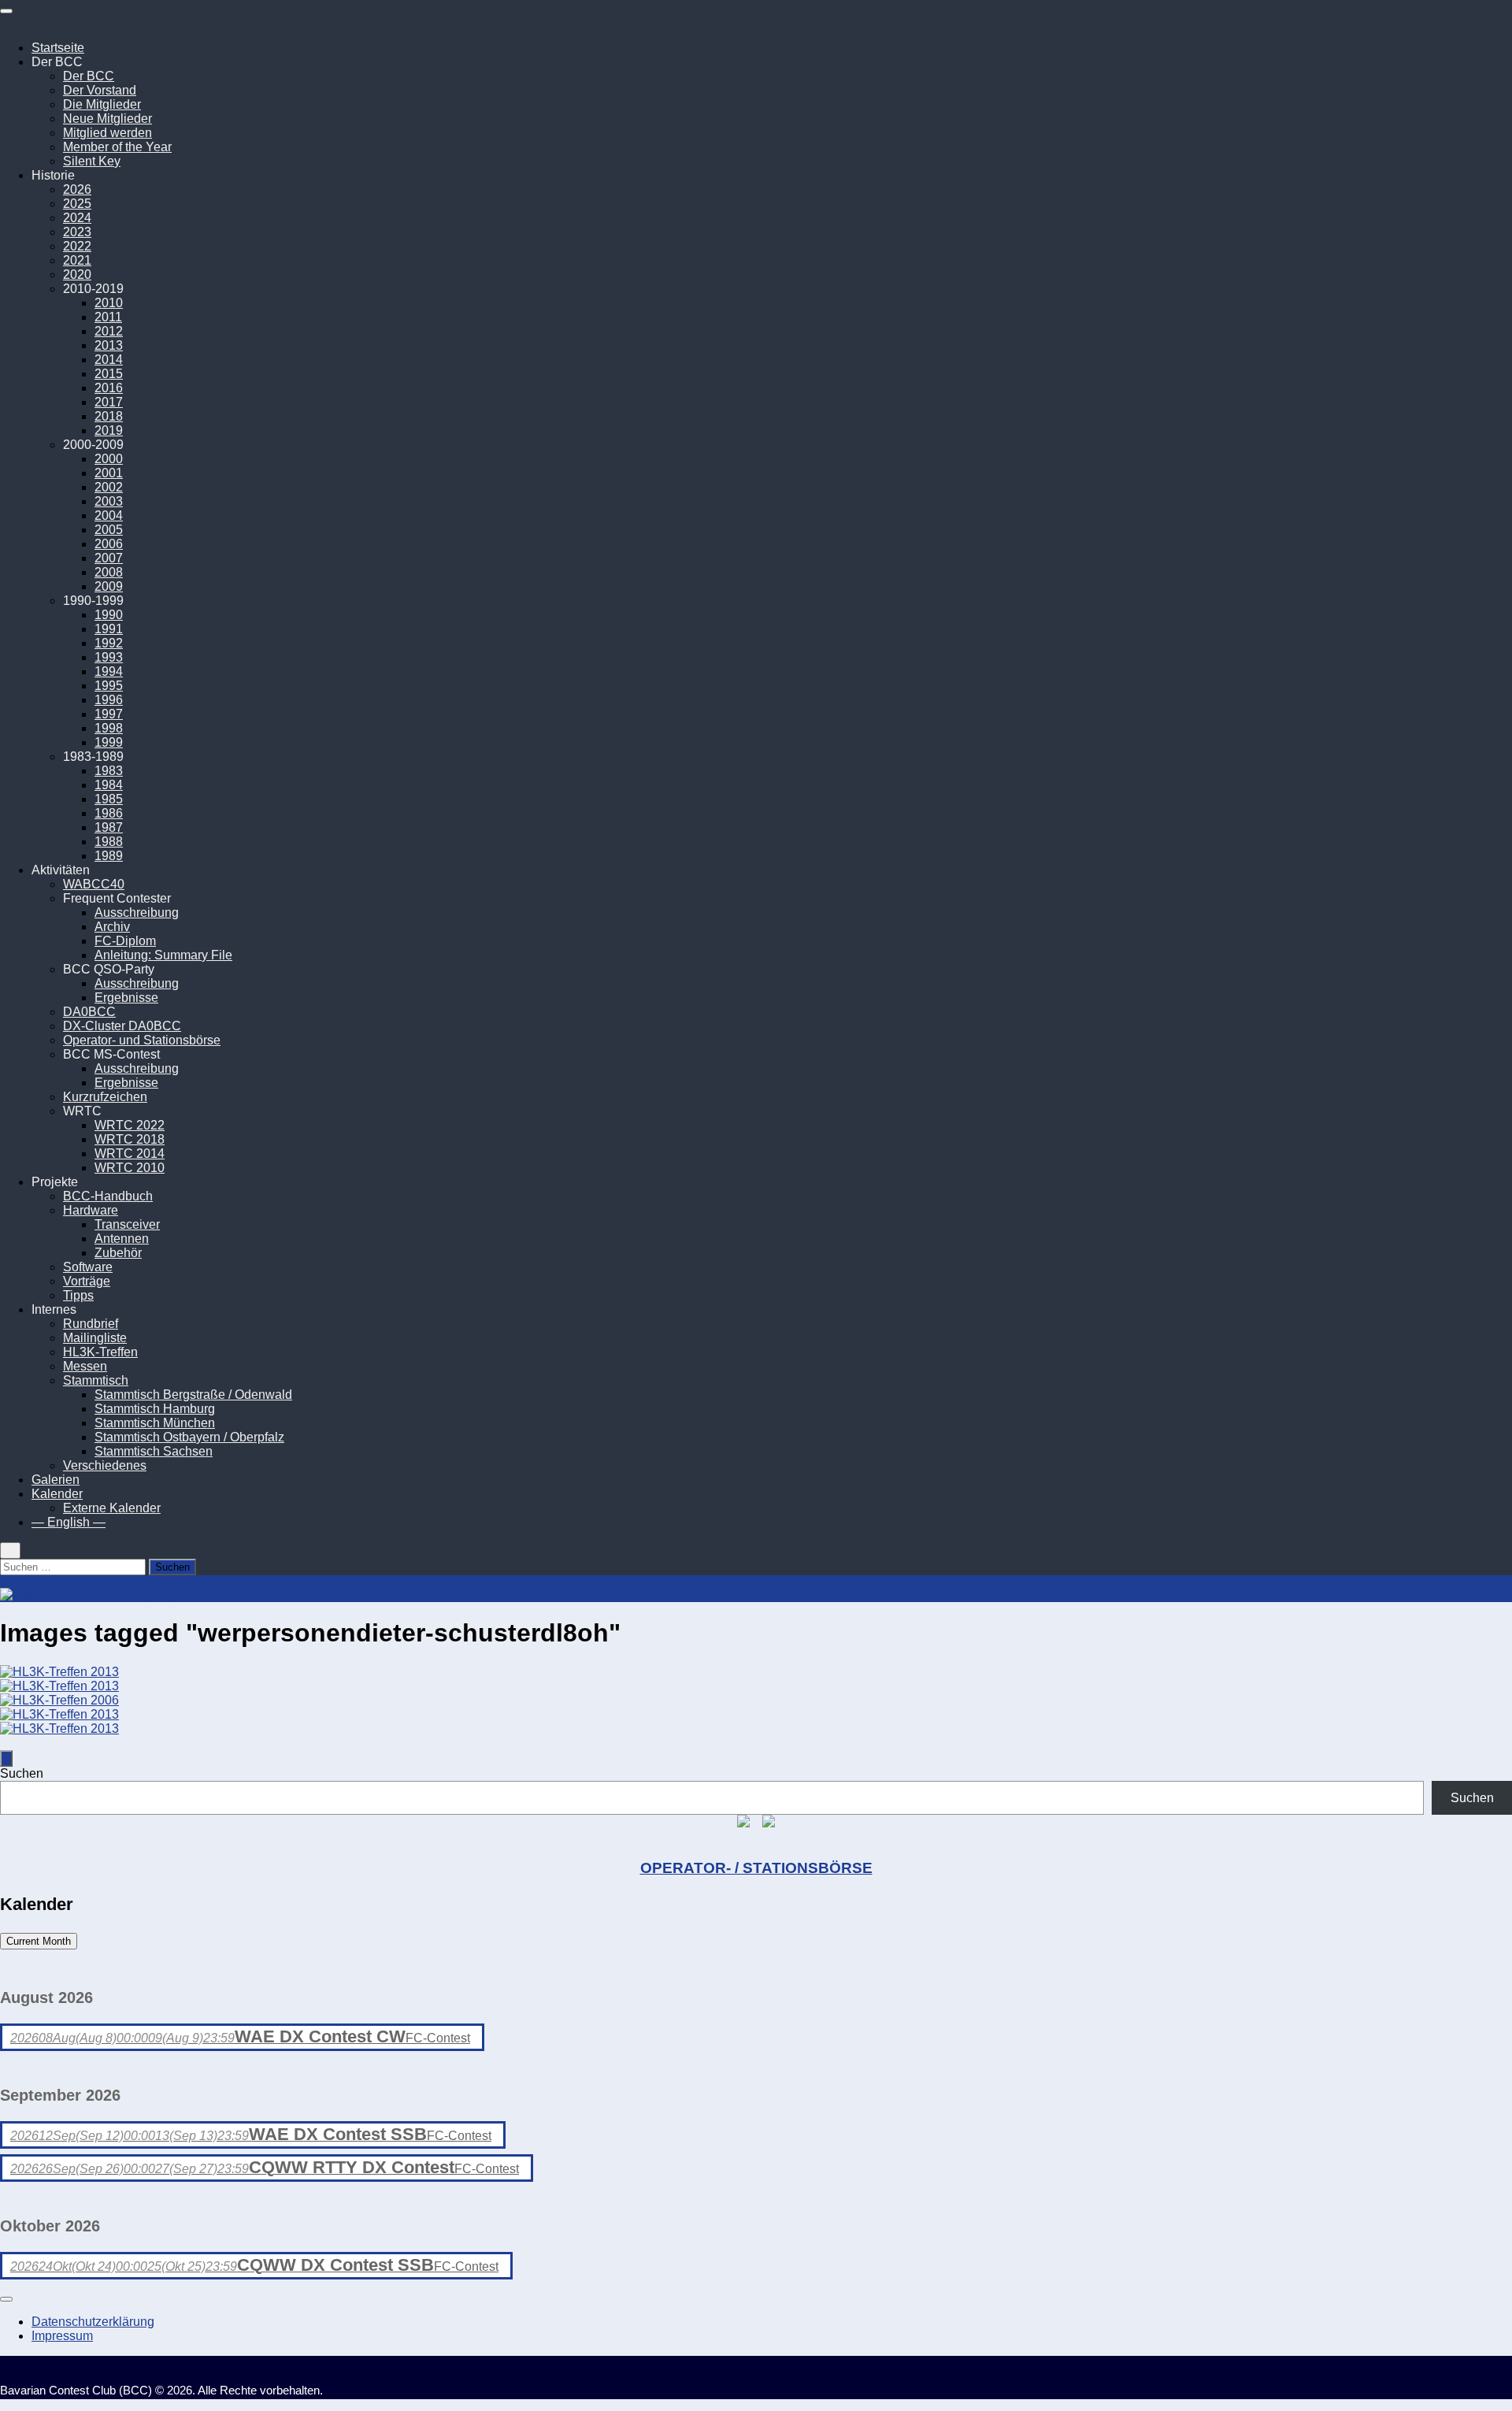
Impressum (62, 2336)
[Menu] (6, 11)
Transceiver (127, 1224)
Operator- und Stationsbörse (142, 1040)
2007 (109, 558)
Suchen (22, 1773)
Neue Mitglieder (107, 119)
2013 (109, 345)
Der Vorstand (100, 90)
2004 (109, 516)
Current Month (39, 1941)
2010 (109, 303)
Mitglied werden (107, 133)
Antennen (122, 1239)
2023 (77, 232)
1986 (109, 813)
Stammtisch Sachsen (154, 1451)
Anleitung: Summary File (163, 955)
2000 (109, 459)
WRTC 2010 (130, 1168)
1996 (109, 700)
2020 (77, 274)
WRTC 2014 (130, 1154)
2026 (77, 189)
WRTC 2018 (130, 1139)
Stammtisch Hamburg (155, 1409)
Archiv (112, 927)
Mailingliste (95, 1338)
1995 (109, 686)
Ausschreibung (137, 912)
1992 (109, 643)
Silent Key (92, 161)
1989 (109, 856)
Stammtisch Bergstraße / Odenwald (193, 1395)
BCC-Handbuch (108, 1196)
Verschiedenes (105, 1465)
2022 (77, 246)
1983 (109, 771)
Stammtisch (96, 1380)
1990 (109, 615)
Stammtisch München (155, 1423)
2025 (77, 204)
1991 (109, 629)
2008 (109, 572)
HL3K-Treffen (100, 1352)
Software (88, 1267)
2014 (109, 360)
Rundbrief (91, 1324)
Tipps (78, 1295)
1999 (109, 742)
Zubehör (118, 1253)
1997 (109, 714)
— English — (69, 1522)
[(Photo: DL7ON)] (59, 1672)
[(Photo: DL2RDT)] (59, 1700)
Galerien (56, 1480)
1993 (109, 657)
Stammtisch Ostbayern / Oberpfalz (189, 1437)
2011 (108, 317)
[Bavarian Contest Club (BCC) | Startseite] (89, 1595)
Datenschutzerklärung (93, 2322)
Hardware (91, 1210)
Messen (85, 1366)
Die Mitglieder (102, 104)
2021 (77, 260)
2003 (109, 501)
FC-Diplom (125, 941)
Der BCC (89, 76)
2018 (109, 416)
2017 (109, 402)
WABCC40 (94, 884)
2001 (109, 473)
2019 (109, 430)
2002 (109, 487)
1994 (109, 671)
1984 (109, 785)
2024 (77, 218)
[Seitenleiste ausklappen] (6, 1758)
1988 (109, 842)
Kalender (57, 1494)
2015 (109, 374)
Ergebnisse (126, 998)
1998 (109, 728)
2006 (109, 544)
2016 (109, 388)
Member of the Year (117, 147)
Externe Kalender (112, 1508)
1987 (109, 827)
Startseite (58, 48)
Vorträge (87, 1281)
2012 (109, 331)
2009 (109, 586)
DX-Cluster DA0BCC (122, 1026)
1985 (109, 799)
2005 (109, 530)
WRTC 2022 (130, 1125)
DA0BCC (89, 1012)
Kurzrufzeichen (105, 1097)
